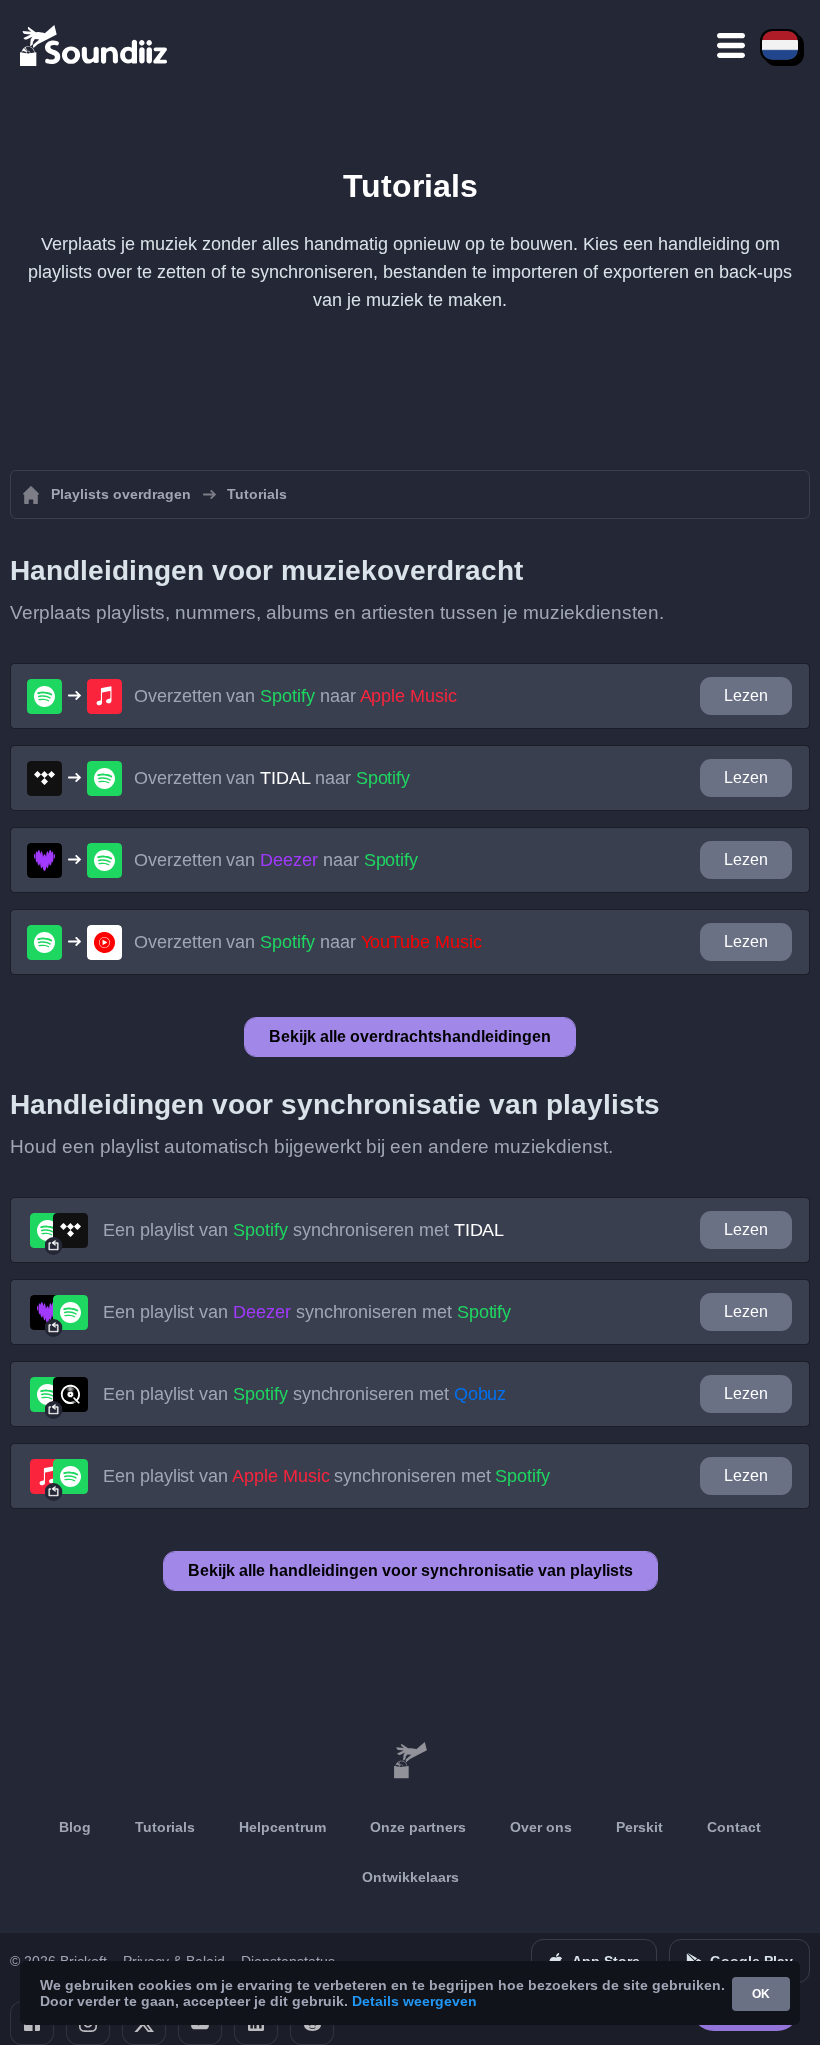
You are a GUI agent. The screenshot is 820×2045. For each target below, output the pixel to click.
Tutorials (165, 1827)
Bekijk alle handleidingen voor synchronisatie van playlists (410, 1570)
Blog (75, 1827)
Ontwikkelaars (410, 1877)
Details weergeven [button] (414, 2001)
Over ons (541, 1827)
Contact (734, 1827)
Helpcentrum (282, 1827)
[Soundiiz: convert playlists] (410, 1761)
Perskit (639, 1827)
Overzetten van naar (295, 696)
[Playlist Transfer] (95, 45)
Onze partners (418, 1827)
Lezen (746, 695)
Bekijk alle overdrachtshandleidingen (410, 1036)
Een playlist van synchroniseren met (303, 1230)
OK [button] (761, 1994)
